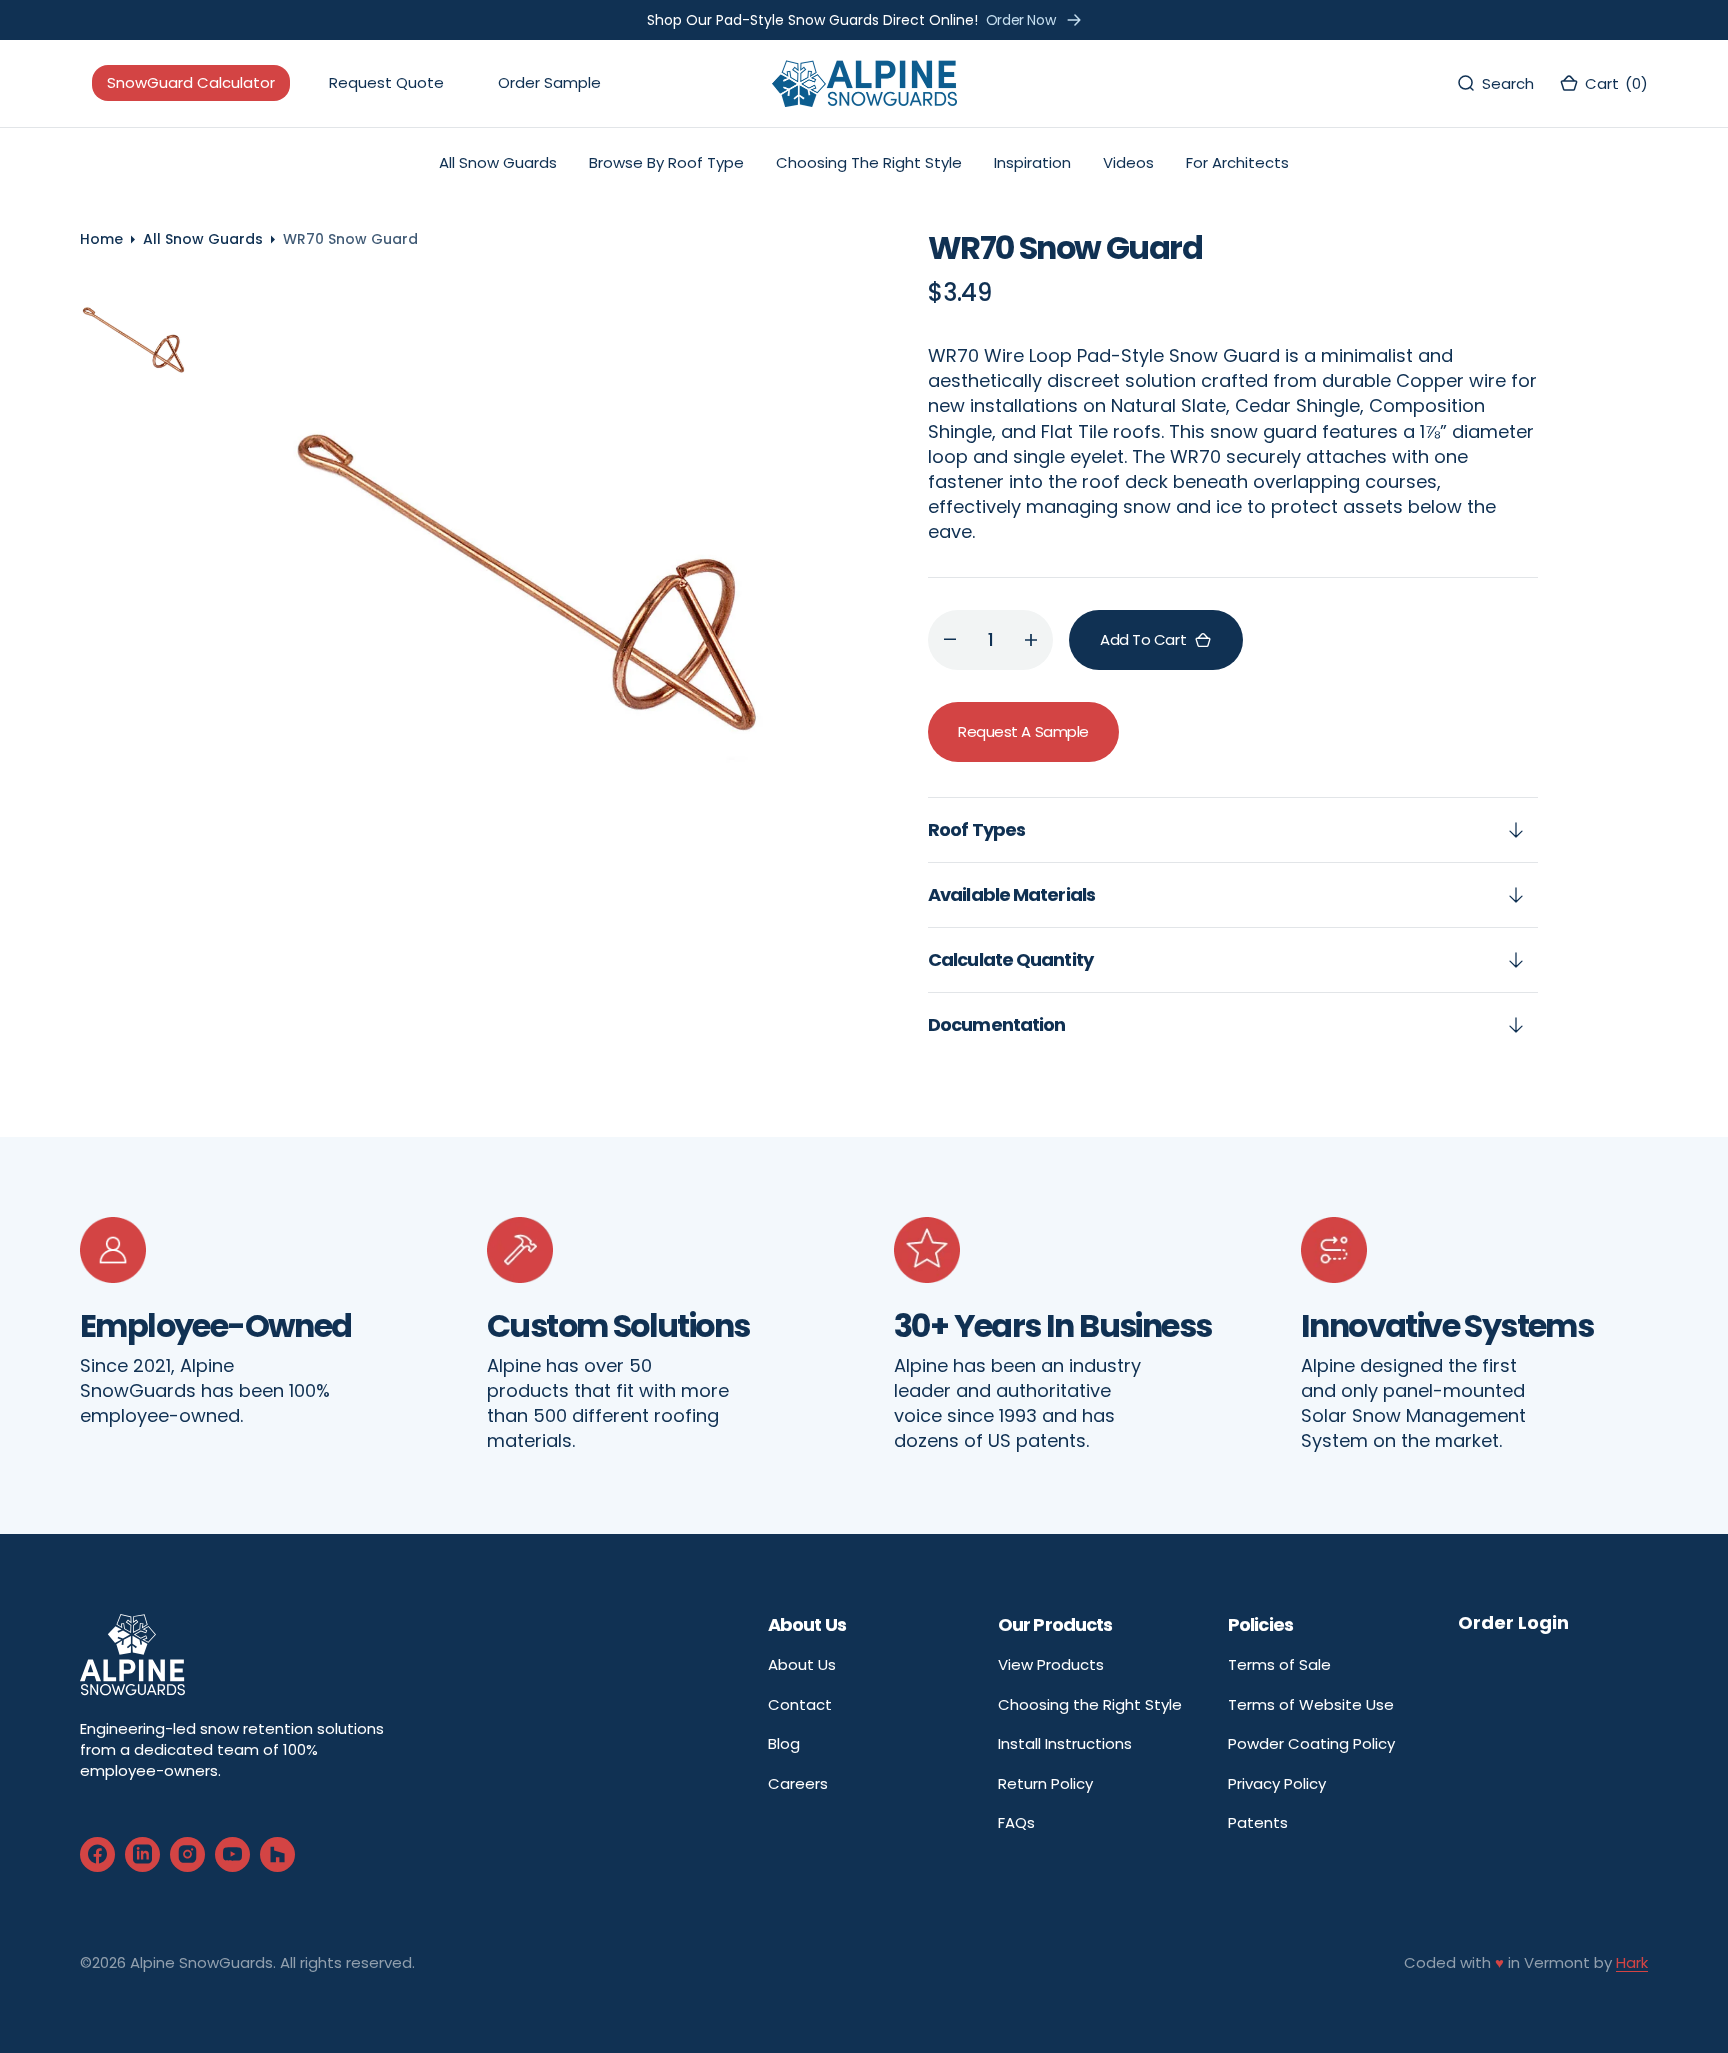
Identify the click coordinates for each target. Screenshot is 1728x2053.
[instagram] (187, 1854)
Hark (1632, 1962)
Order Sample (549, 83)
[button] (1603, 83)
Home (101, 239)
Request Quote (386, 83)
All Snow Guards (203, 239)
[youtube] (232, 1854)
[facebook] (97, 1854)
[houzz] (277, 1854)
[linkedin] (142, 1854)
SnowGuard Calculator (191, 83)
